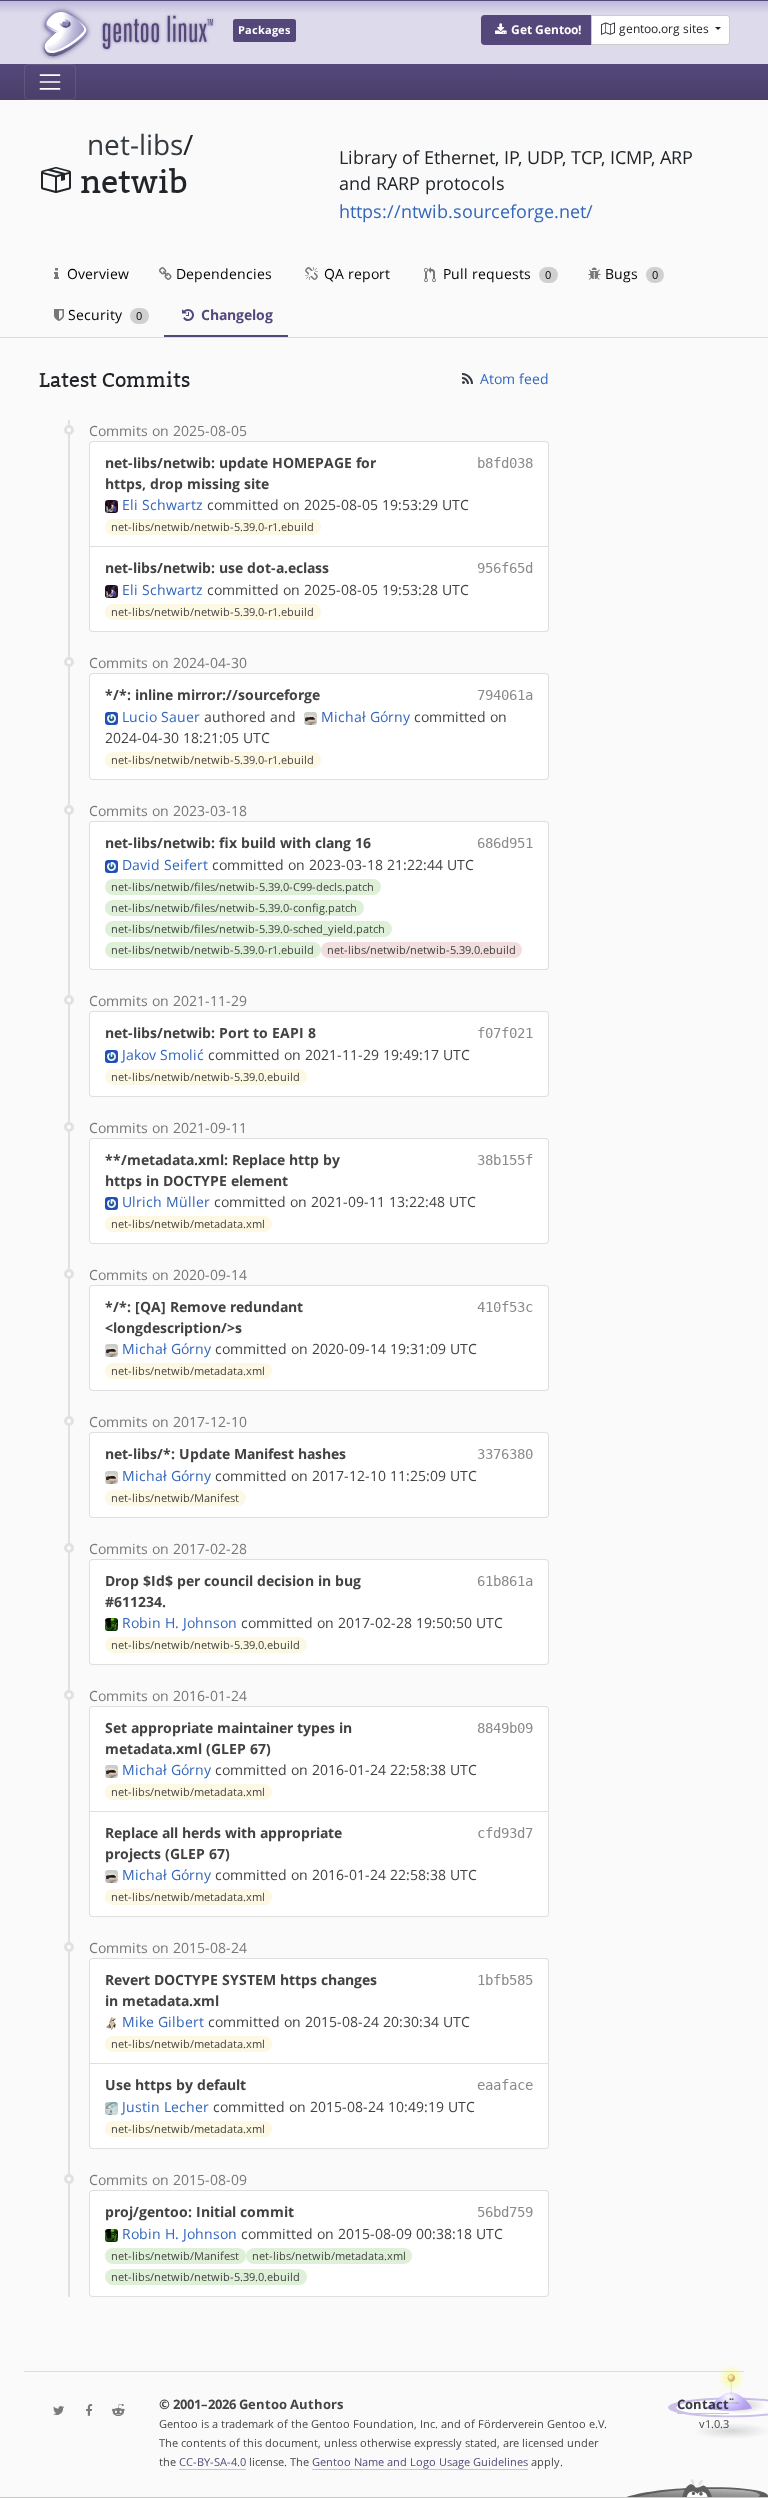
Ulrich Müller (166, 1201)
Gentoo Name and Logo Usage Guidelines (420, 2461)
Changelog (235, 314)
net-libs (135, 144)
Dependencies (222, 273)
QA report (355, 273)
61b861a (505, 1581)
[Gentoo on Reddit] (113, 2411)
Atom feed (512, 378)
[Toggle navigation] (50, 82)
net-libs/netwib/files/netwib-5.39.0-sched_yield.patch (248, 929)
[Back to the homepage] (126, 32)
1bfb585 (505, 1980)
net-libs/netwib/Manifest (175, 1498)
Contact (703, 2404)
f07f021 (505, 1033)
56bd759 (505, 2212)
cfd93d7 (505, 1833)
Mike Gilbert (163, 2021)
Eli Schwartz (162, 504)
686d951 (505, 843)
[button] (536, 30)
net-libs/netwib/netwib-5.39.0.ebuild (421, 950)
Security (103, 314)
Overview (96, 273)
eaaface (505, 2085)
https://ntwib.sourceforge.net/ (466, 211)
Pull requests (495, 273)
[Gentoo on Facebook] (84, 2411)
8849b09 (505, 1728)
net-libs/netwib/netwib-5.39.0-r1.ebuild (212, 527)
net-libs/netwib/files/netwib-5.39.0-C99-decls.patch (242, 887)
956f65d (505, 568)
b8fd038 (505, 463)
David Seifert (165, 864)
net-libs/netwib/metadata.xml (188, 1224)
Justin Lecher (165, 2106)
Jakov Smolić (163, 1054)
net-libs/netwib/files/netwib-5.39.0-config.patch (234, 908)
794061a (505, 695)
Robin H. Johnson (179, 1622)
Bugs (629, 273)
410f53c (505, 1307)
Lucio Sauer (161, 716)
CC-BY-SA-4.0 (212, 2461)
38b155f (505, 1160)
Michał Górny (365, 716)
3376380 (505, 1454)
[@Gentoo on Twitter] (54, 2411)
